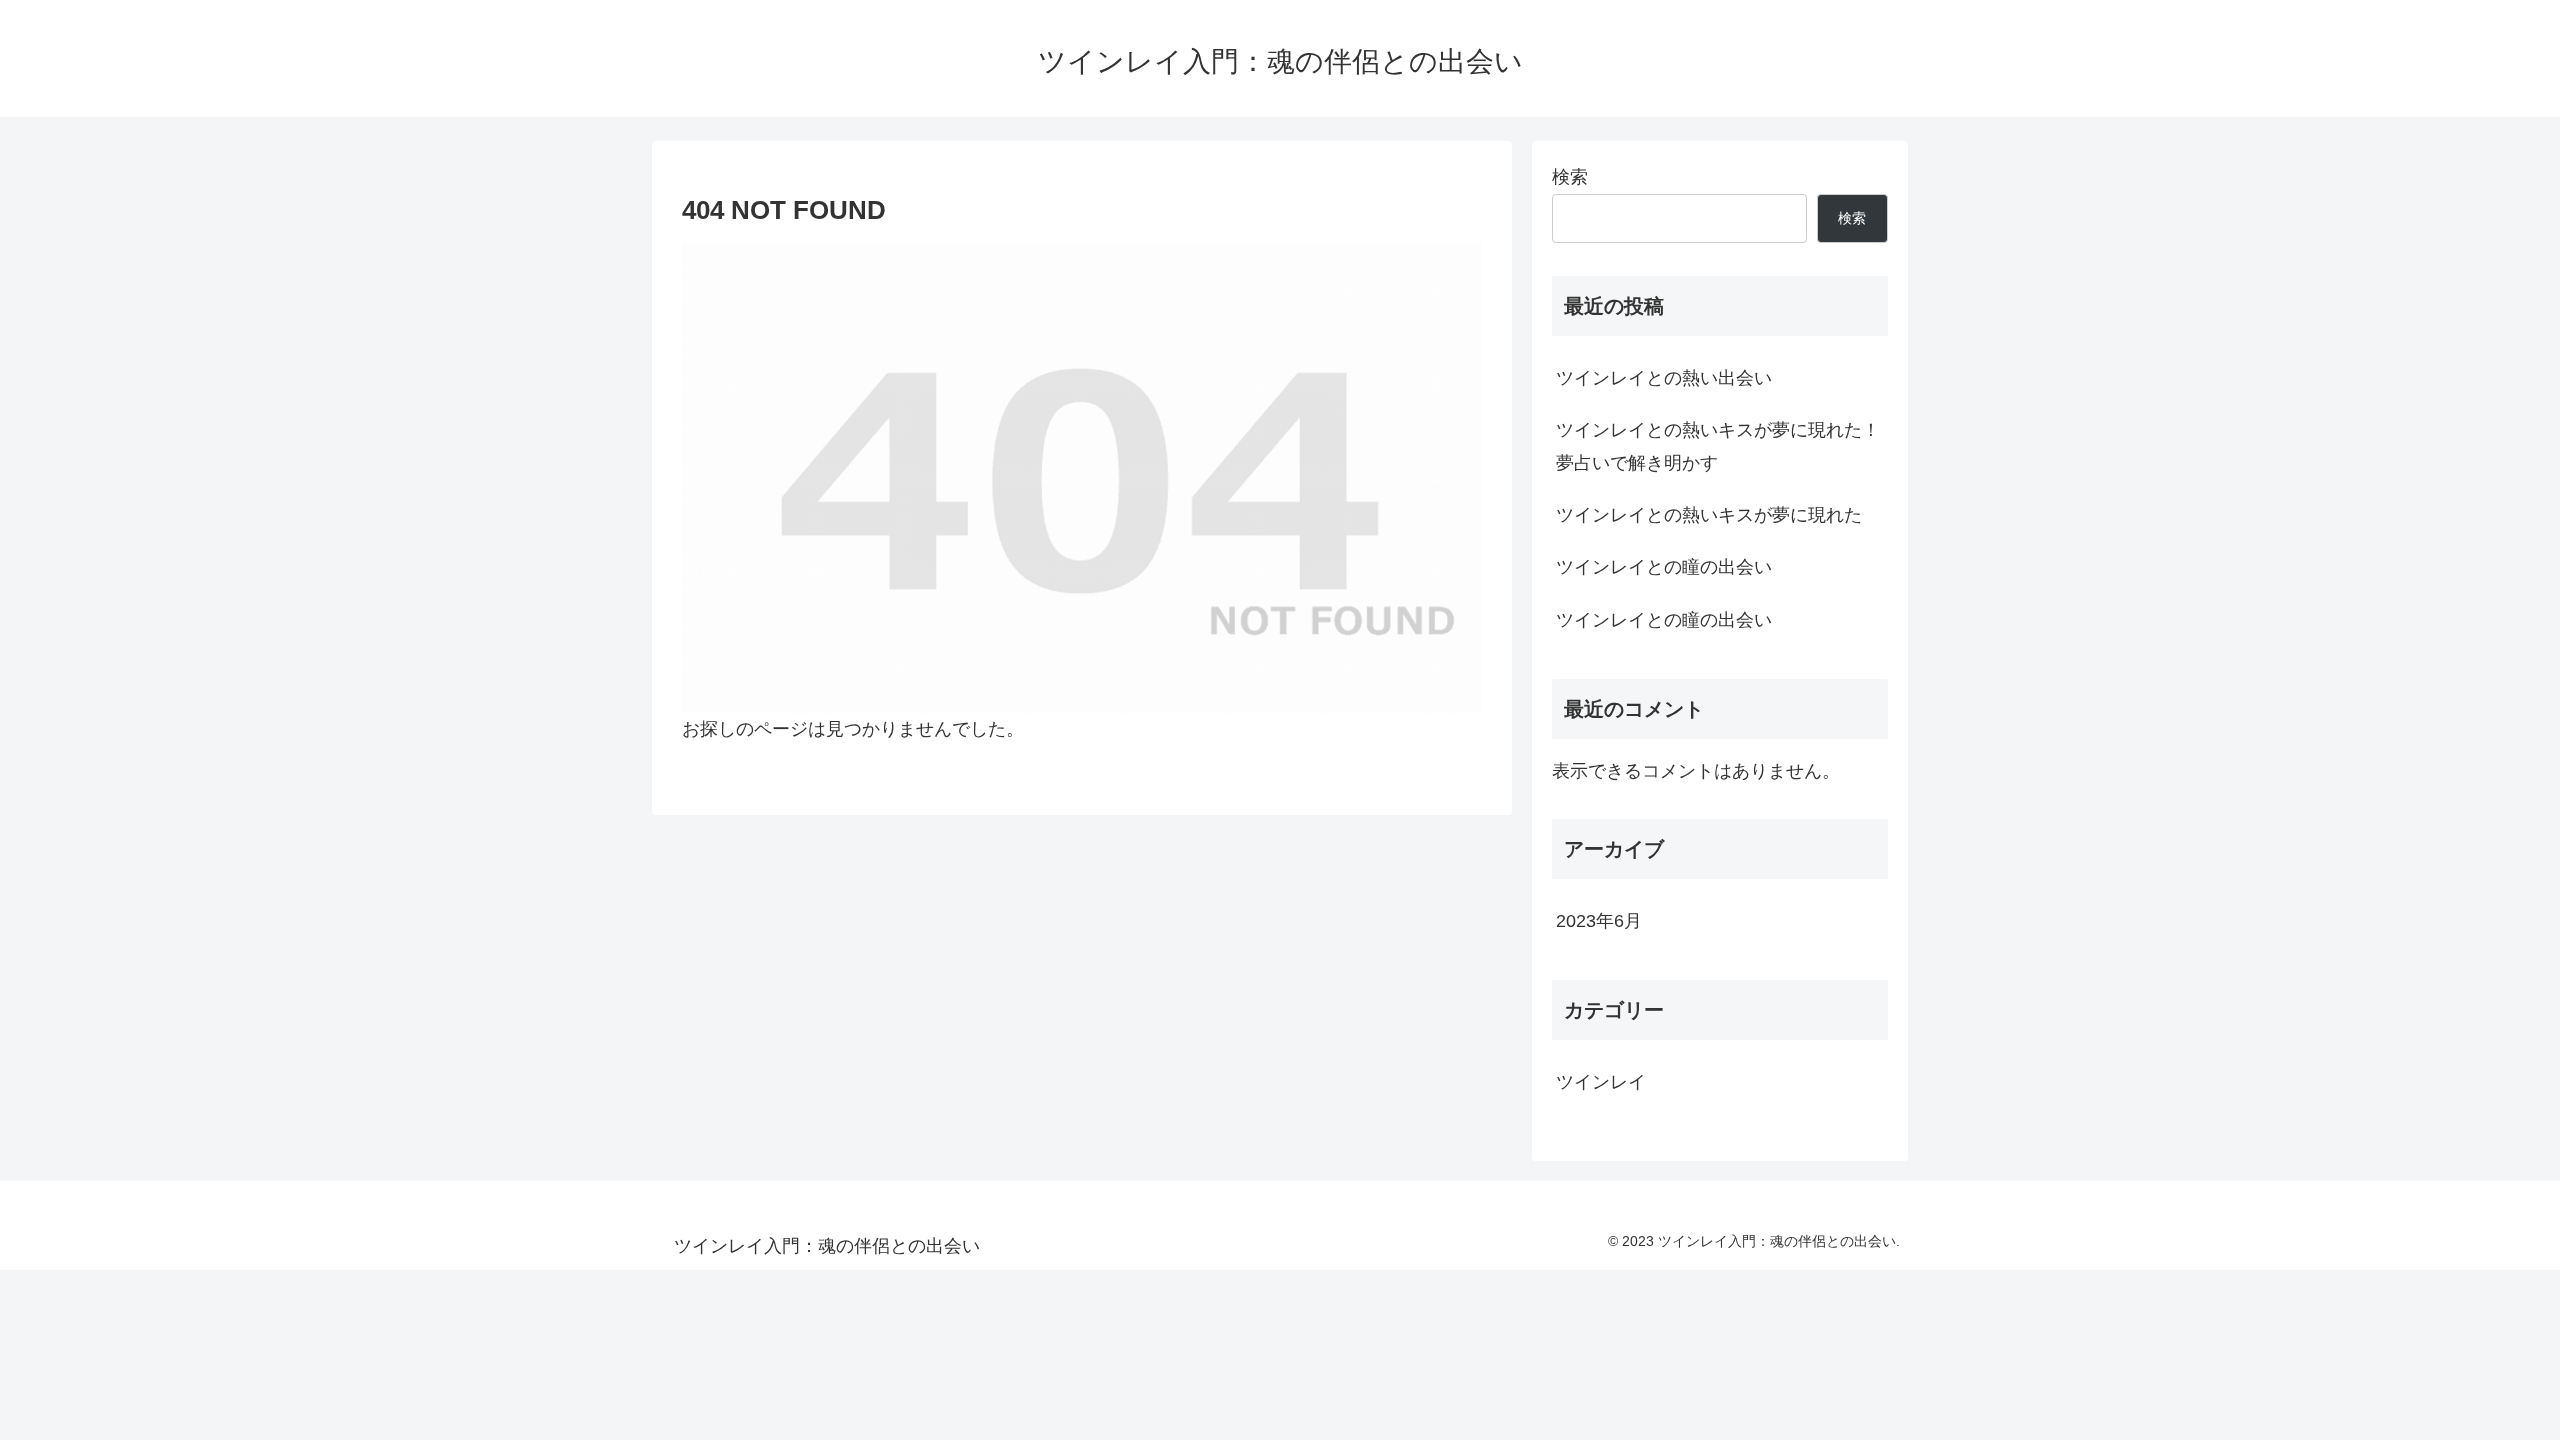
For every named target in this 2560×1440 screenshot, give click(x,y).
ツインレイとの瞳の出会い (1664, 567)
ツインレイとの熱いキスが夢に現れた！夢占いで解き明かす (1718, 446)
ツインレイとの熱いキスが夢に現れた (1709, 515)
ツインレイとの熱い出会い (1664, 378)
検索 (1570, 177)
